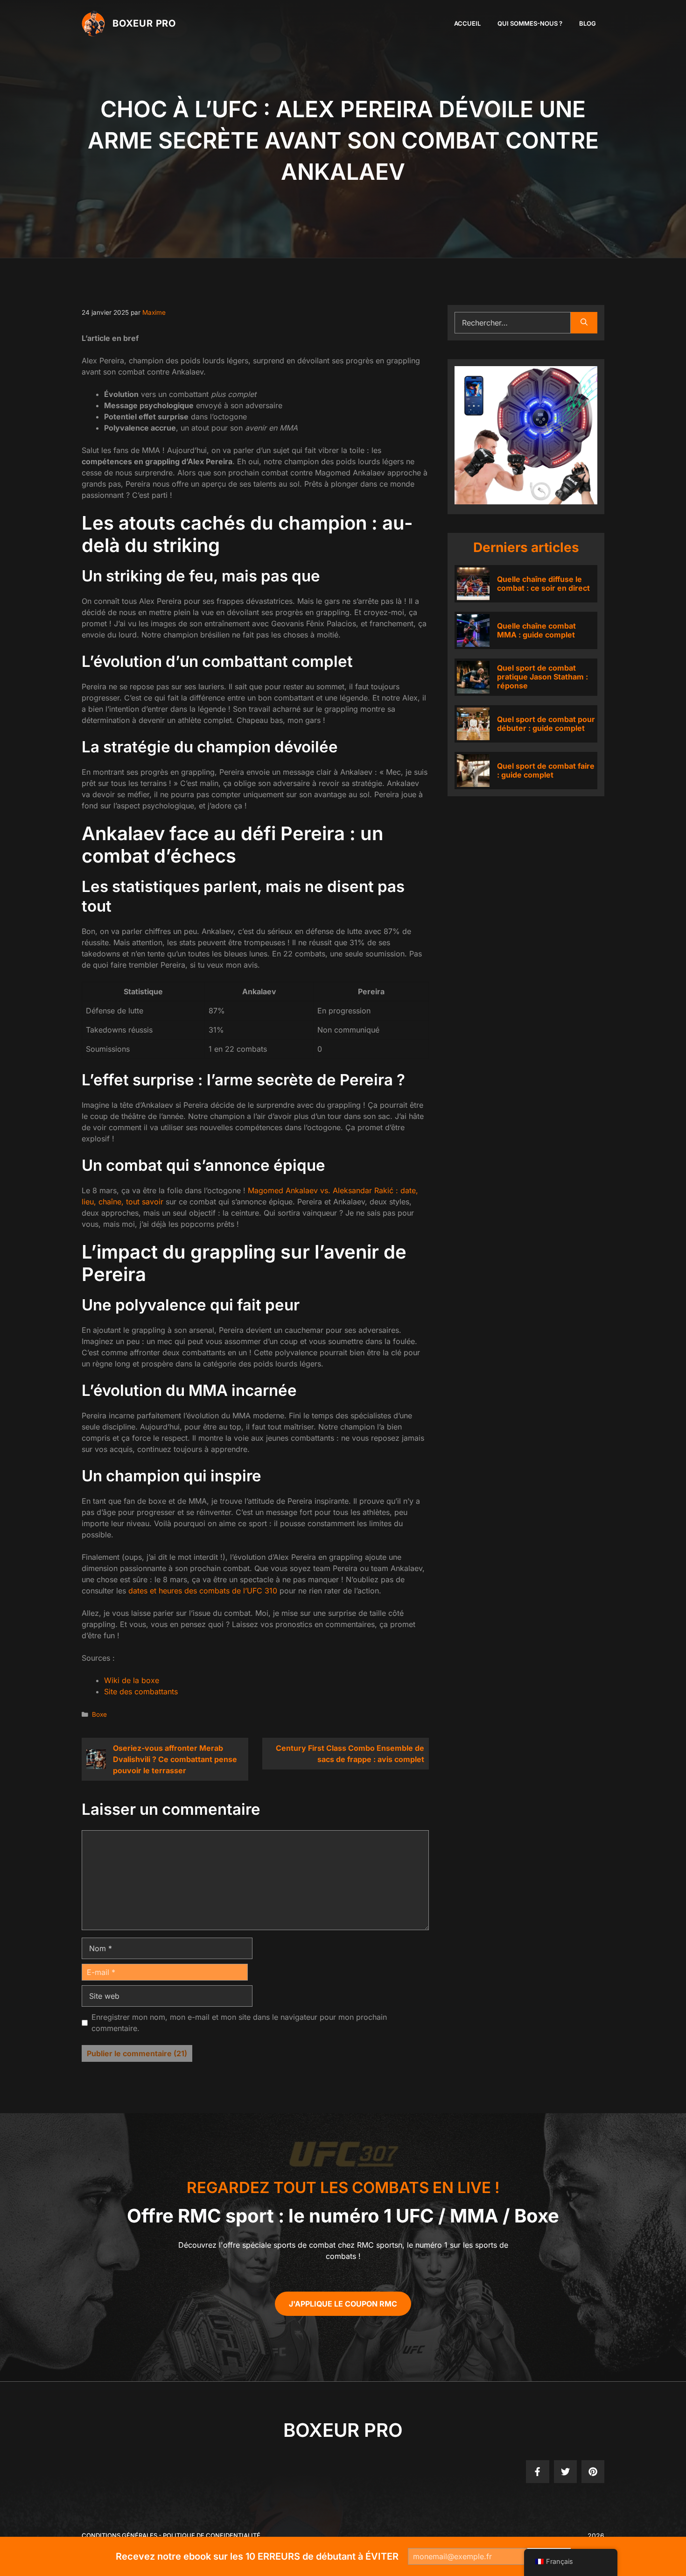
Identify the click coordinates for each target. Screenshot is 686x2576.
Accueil (467, 23)
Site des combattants (141, 1691)
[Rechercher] (584, 323)
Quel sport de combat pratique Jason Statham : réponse (542, 677)
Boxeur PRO (144, 23)
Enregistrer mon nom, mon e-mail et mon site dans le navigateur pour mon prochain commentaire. (239, 2023)
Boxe (99, 1714)
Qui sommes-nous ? (530, 23)
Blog (588, 23)
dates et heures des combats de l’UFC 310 (203, 1591)
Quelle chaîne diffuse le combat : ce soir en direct (543, 584)
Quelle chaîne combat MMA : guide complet (536, 630)
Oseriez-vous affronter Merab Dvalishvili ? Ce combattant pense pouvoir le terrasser (175, 1759)
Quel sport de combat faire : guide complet (546, 770)
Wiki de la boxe (132, 1680)
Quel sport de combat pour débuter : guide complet (546, 724)
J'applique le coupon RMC (343, 2304)
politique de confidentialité (212, 2535)
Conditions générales (119, 2535)
